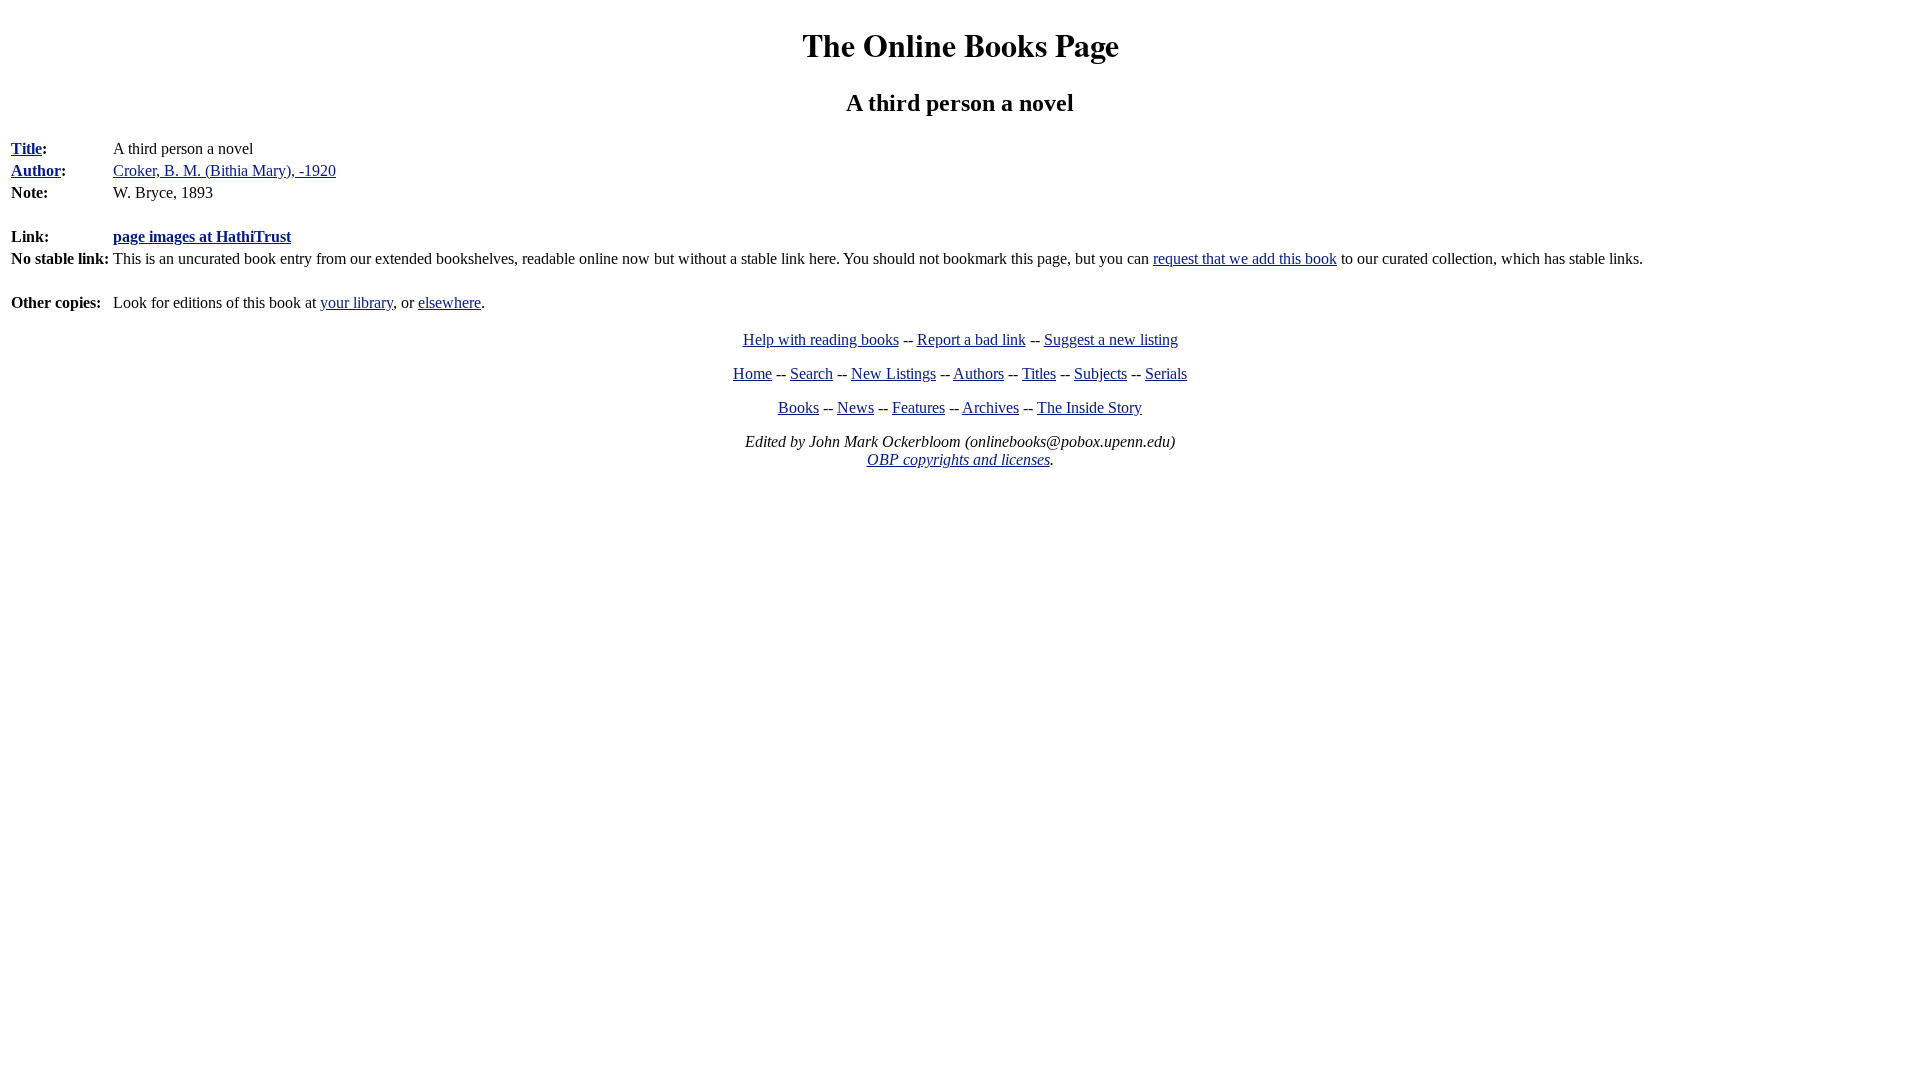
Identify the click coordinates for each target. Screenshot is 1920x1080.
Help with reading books (821, 339)
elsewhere (449, 302)
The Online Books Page (960, 44)
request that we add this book (1245, 258)
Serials (1166, 373)
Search (811, 373)
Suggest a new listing (1111, 339)
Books (798, 407)
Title (26, 148)
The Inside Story (1089, 407)
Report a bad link (971, 339)
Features (918, 407)
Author (36, 170)
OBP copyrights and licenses (958, 459)
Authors (978, 373)
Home (752, 373)
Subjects (1100, 373)
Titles (1039, 373)
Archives (990, 407)
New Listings (893, 373)
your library (356, 302)
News (855, 407)
